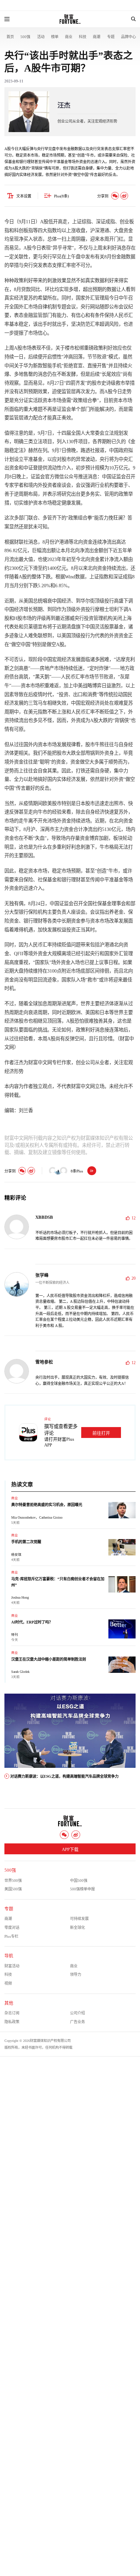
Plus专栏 (11, 1936)
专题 (111, 37)
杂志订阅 (12, 2013)
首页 (10, 37)
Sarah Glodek (20, 1672)
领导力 (76, 1974)
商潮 (97, 37)
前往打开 (101, 1433)
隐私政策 (12, 2022)
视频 (8, 1983)
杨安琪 (16, 1555)
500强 (25, 37)
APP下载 (70, 1850)
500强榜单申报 (82, 1889)
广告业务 (77, 2022)
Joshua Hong (20, 1597)
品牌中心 (128, 37)
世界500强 (13, 1881)
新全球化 (77, 1927)
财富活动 (12, 1966)
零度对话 (12, 1927)
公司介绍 (77, 2013)
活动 (41, 37)
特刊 (15, 1635)
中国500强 (79, 1881)
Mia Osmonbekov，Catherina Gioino (37, 1517)
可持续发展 (79, 1919)
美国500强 (13, 1889)
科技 (83, 37)
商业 (69, 37)
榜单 (55, 37)
